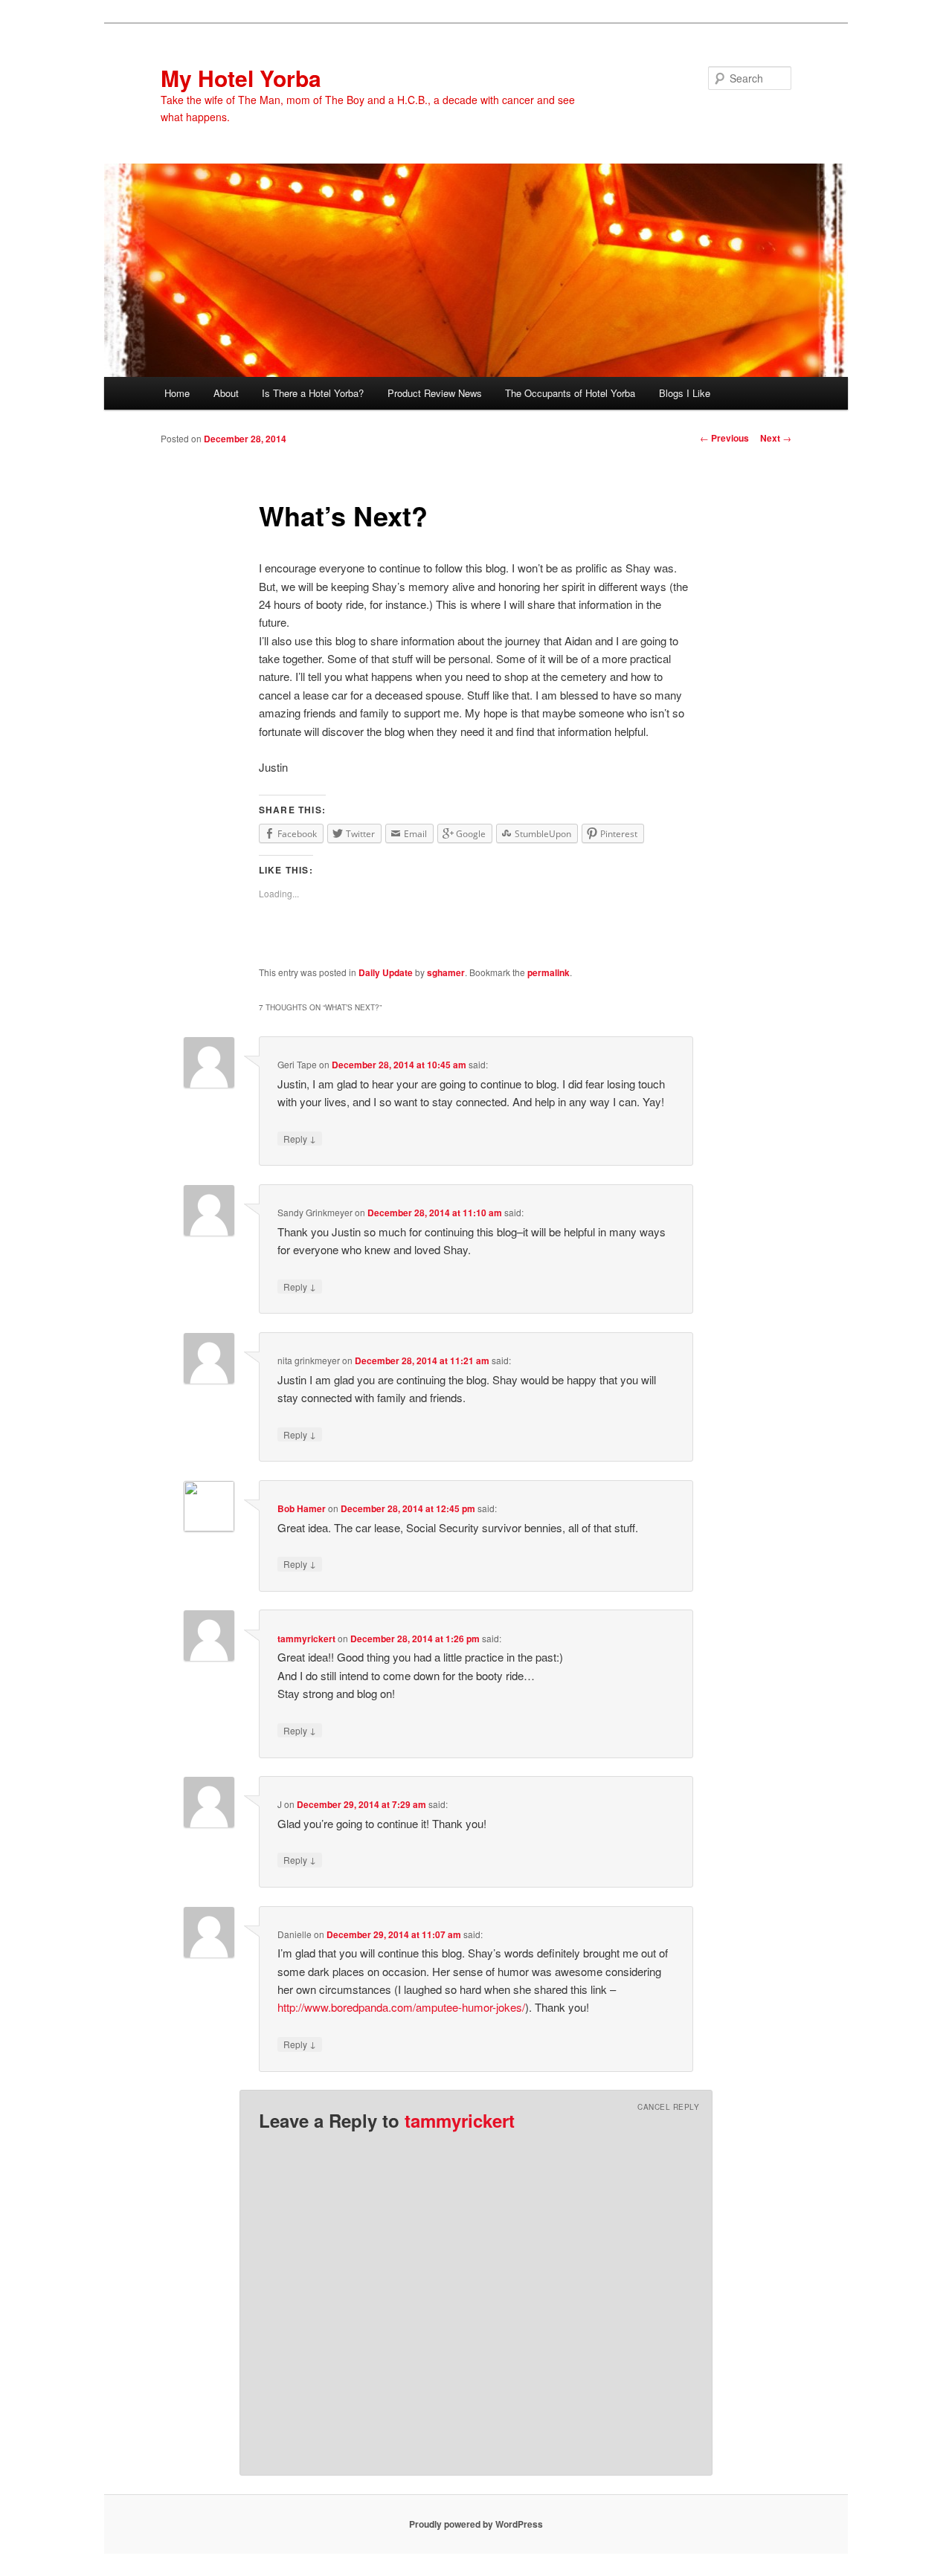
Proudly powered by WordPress (476, 2524)
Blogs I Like (685, 393)
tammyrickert (306, 1639)
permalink (549, 972)
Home (177, 393)
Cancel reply (668, 2107)
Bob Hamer (302, 1508)
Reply (300, 1138)
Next (776, 438)
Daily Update (386, 972)
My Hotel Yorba (241, 78)
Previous (724, 438)
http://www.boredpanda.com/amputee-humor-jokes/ (401, 2007)
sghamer (446, 972)
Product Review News (435, 393)
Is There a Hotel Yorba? (313, 393)
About (226, 393)
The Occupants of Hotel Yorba (570, 393)
